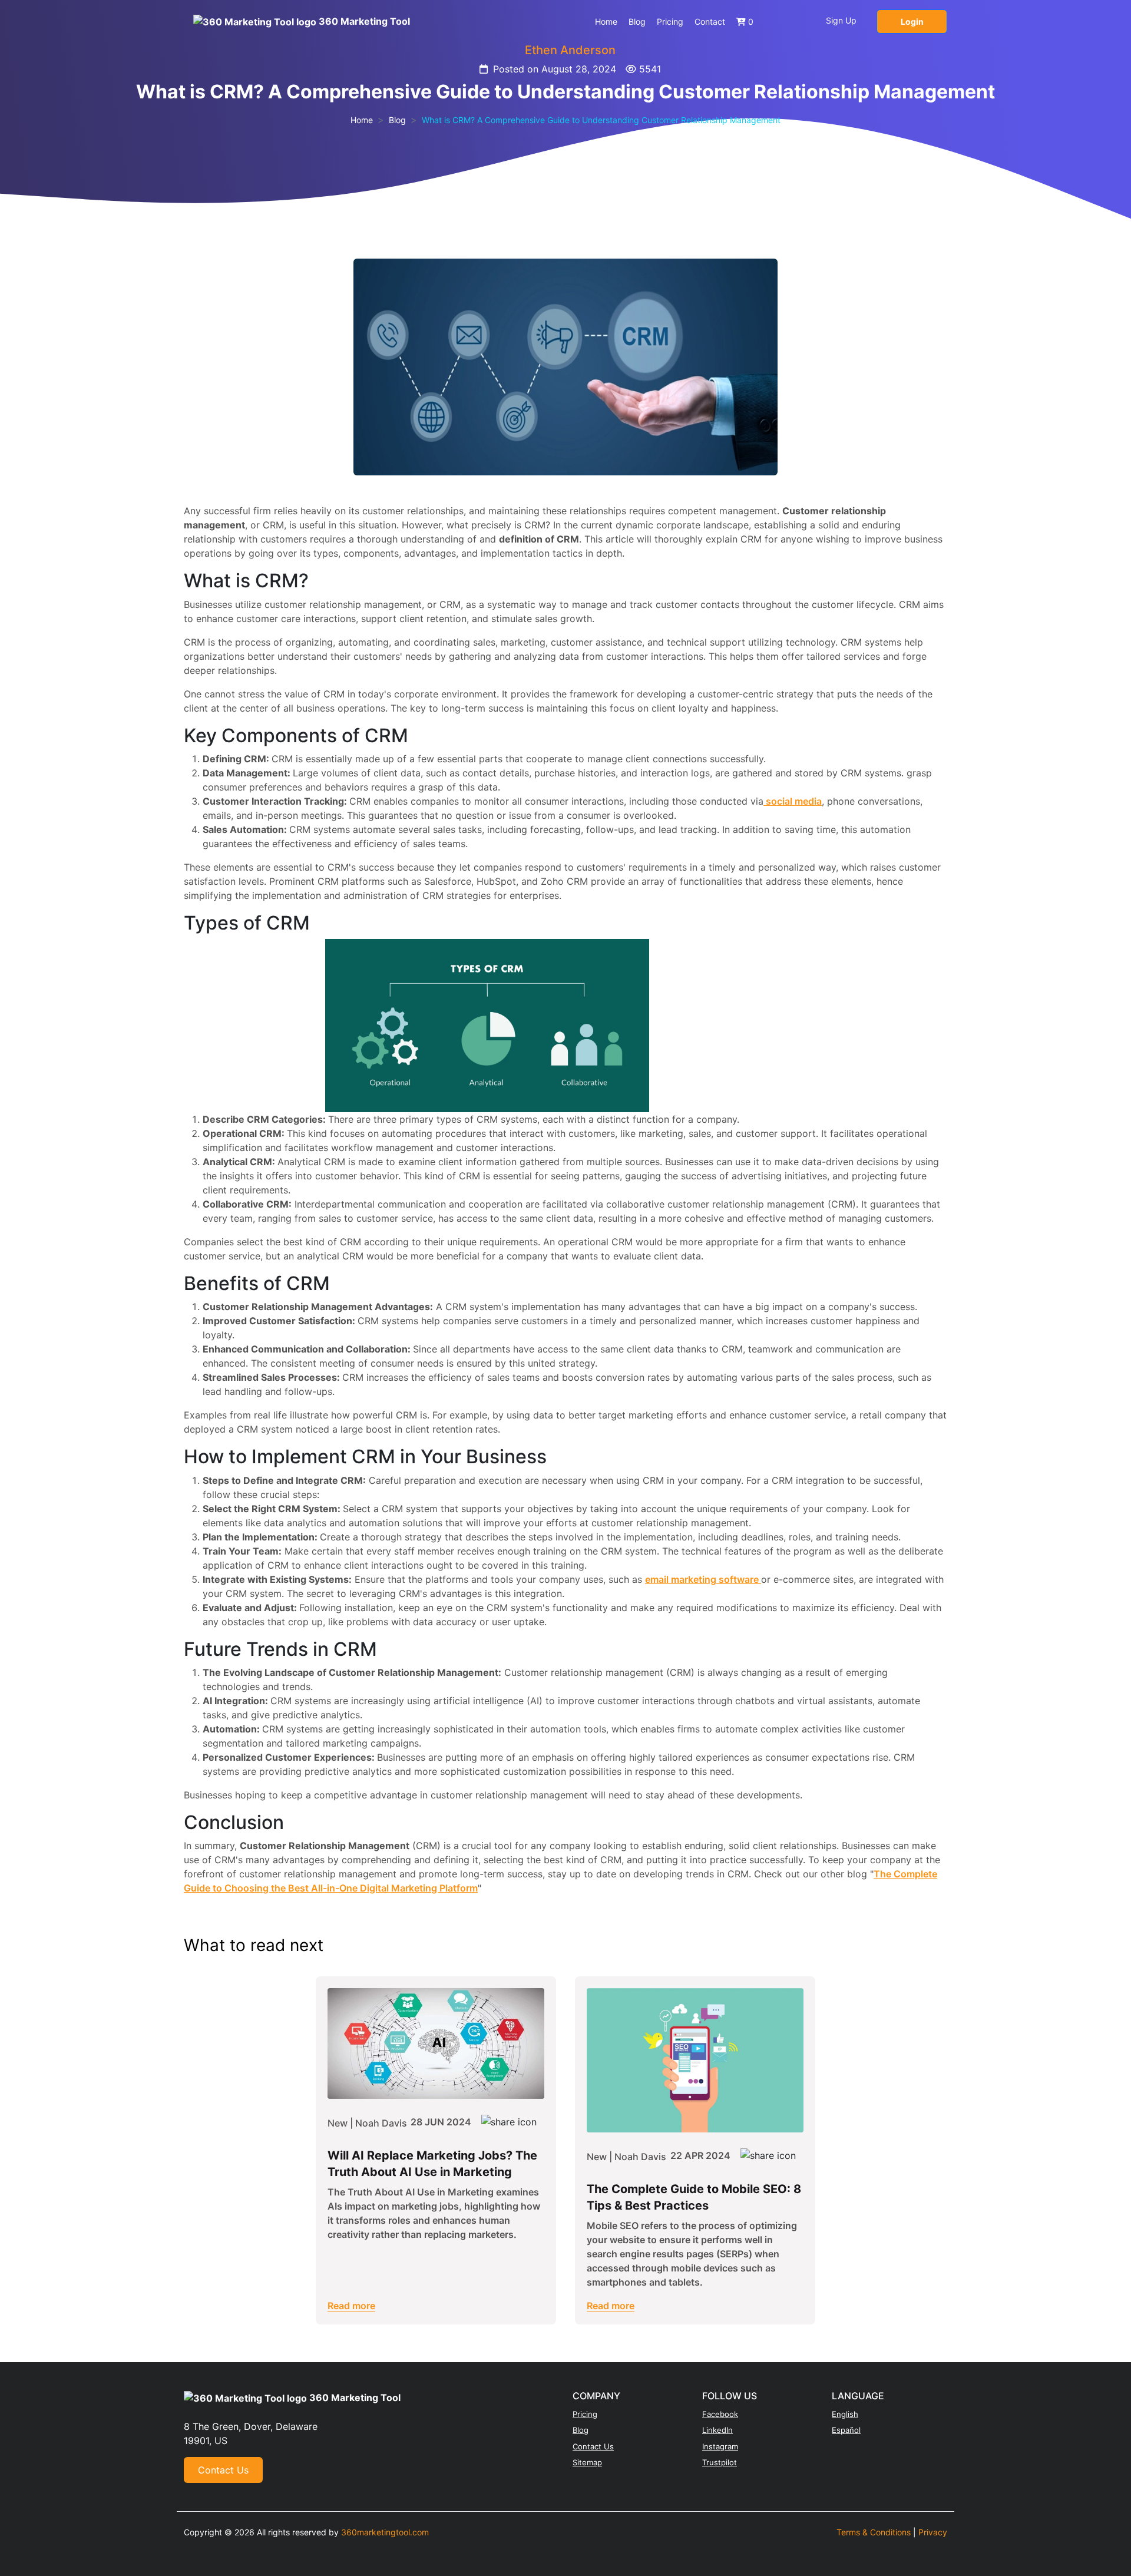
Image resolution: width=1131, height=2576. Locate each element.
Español (846, 2430)
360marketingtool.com (385, 2532)
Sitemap (587, 2462)
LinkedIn (717, 2430)
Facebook (720, 2414)
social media (793, 801)
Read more (351, 2306)
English (845, 2414)
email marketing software (703, 1579)
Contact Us (223, 2470)
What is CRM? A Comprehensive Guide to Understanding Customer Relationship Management (601, 120)
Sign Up (841, 20)
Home (606, 22)
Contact (710, 22)
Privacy (933, 2532)
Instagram (720, 2446)
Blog (637, 22)
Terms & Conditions (874, 2532)
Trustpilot (720, 2462)
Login (912, 22)
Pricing (670, 22)
